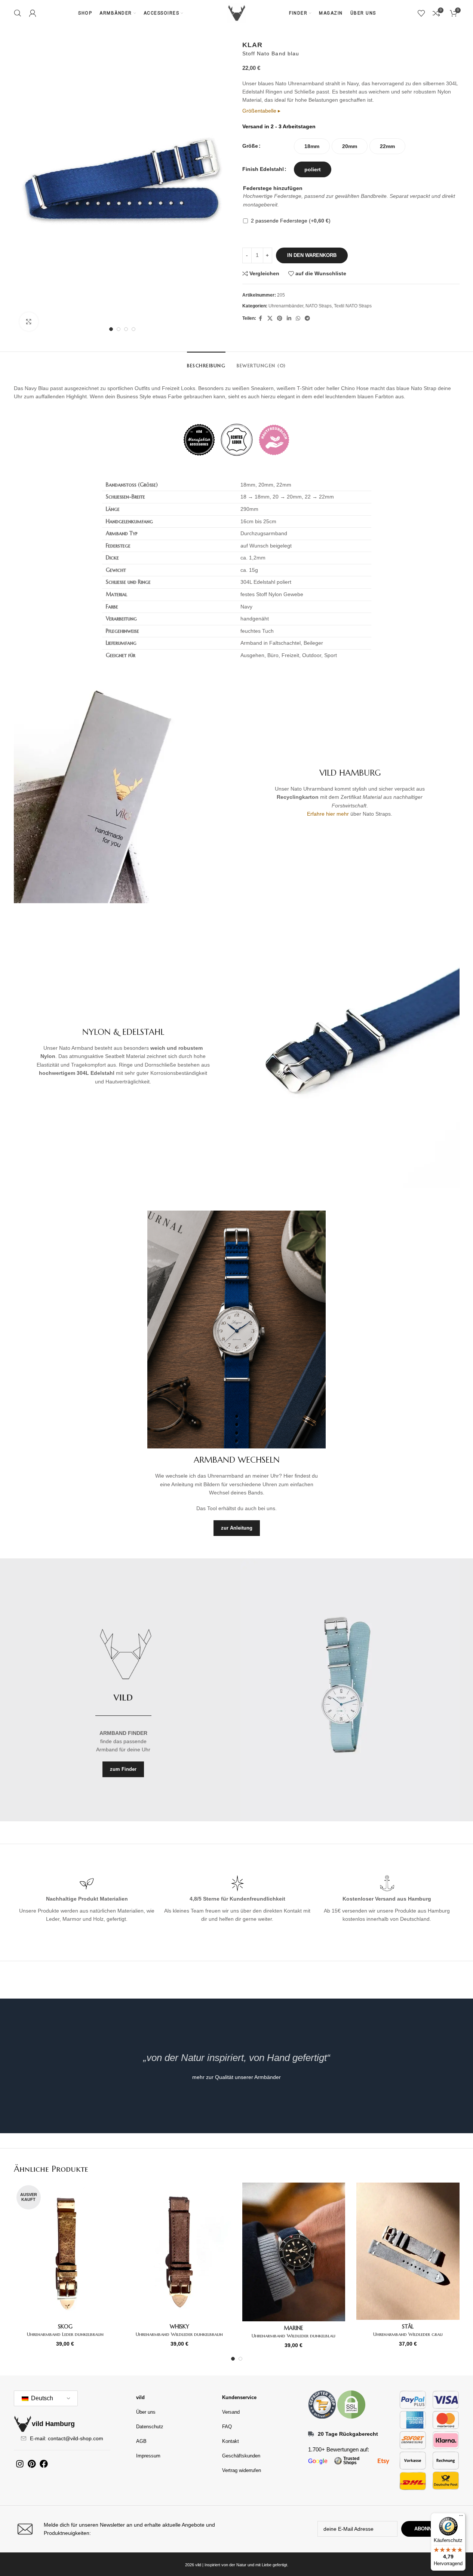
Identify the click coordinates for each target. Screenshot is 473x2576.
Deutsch (41, 2398)
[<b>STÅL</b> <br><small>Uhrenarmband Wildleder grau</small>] (408, 2251)
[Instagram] (20, 2464)
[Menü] (461, 2517)
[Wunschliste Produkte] (421, 13)
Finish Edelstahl (263, 169)
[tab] (206, 362)
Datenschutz (150, 2427)
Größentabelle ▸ (261, 111)
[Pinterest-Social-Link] (280, 318)
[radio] (312, 146)
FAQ (227, 2427)
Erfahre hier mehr (328, 814)
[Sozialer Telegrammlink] (307, 318)
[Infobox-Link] (123, 2529)
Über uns (146, 2412)
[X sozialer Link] (270, 318)
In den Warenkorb (312, 255)
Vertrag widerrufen (242, 2470)
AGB (141, 2441)
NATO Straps (319, 306)
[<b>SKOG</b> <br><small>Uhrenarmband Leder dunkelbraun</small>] (65, 2251)
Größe (250, 146)
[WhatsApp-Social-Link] (298, 318)
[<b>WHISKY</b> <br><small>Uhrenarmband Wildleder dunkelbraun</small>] (179, 2251)
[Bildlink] (322, 2404)
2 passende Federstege (291, 221)
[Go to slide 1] (111, 329)
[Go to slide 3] (126, 329)
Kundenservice (239, 2397)
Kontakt (231, 2441)
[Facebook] (44, 2464)
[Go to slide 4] (133, 329)
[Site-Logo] (237, 13)
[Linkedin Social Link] (289, 318)
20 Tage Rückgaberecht (348, 2434)
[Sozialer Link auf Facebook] (261, 318)
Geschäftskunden (241, 2456)
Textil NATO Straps (353, 306)
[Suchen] (18, 13)
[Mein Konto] (33, 13)
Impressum (148, 2456)
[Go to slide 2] (119, 329)
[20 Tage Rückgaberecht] (311, 2434)
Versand (231, 2412)
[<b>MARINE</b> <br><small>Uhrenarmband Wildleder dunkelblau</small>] (294, 2252)
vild (140, 2397)
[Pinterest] (32, 2464)
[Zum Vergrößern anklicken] (29, 322)
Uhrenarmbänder (286, 306)
